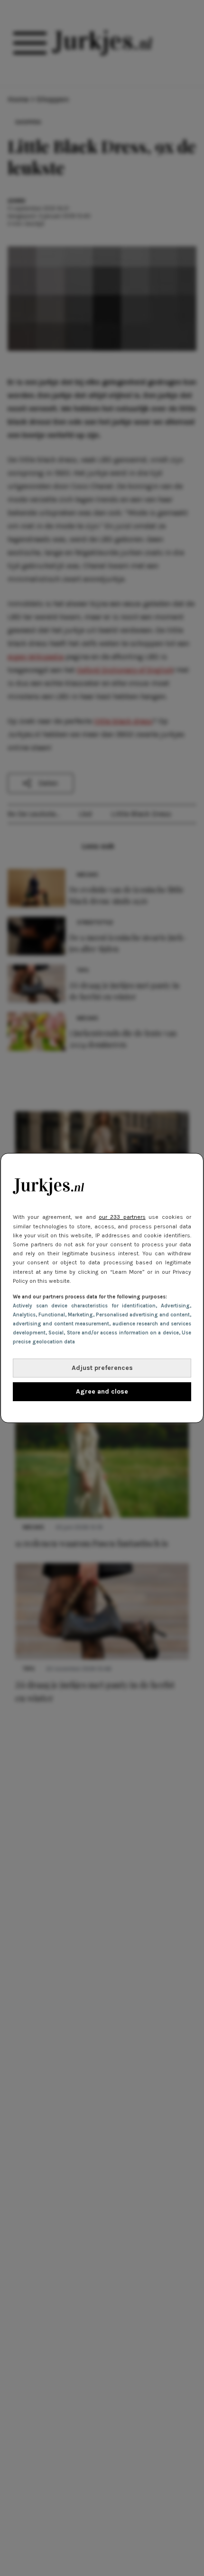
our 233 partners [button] (122, 1217)
